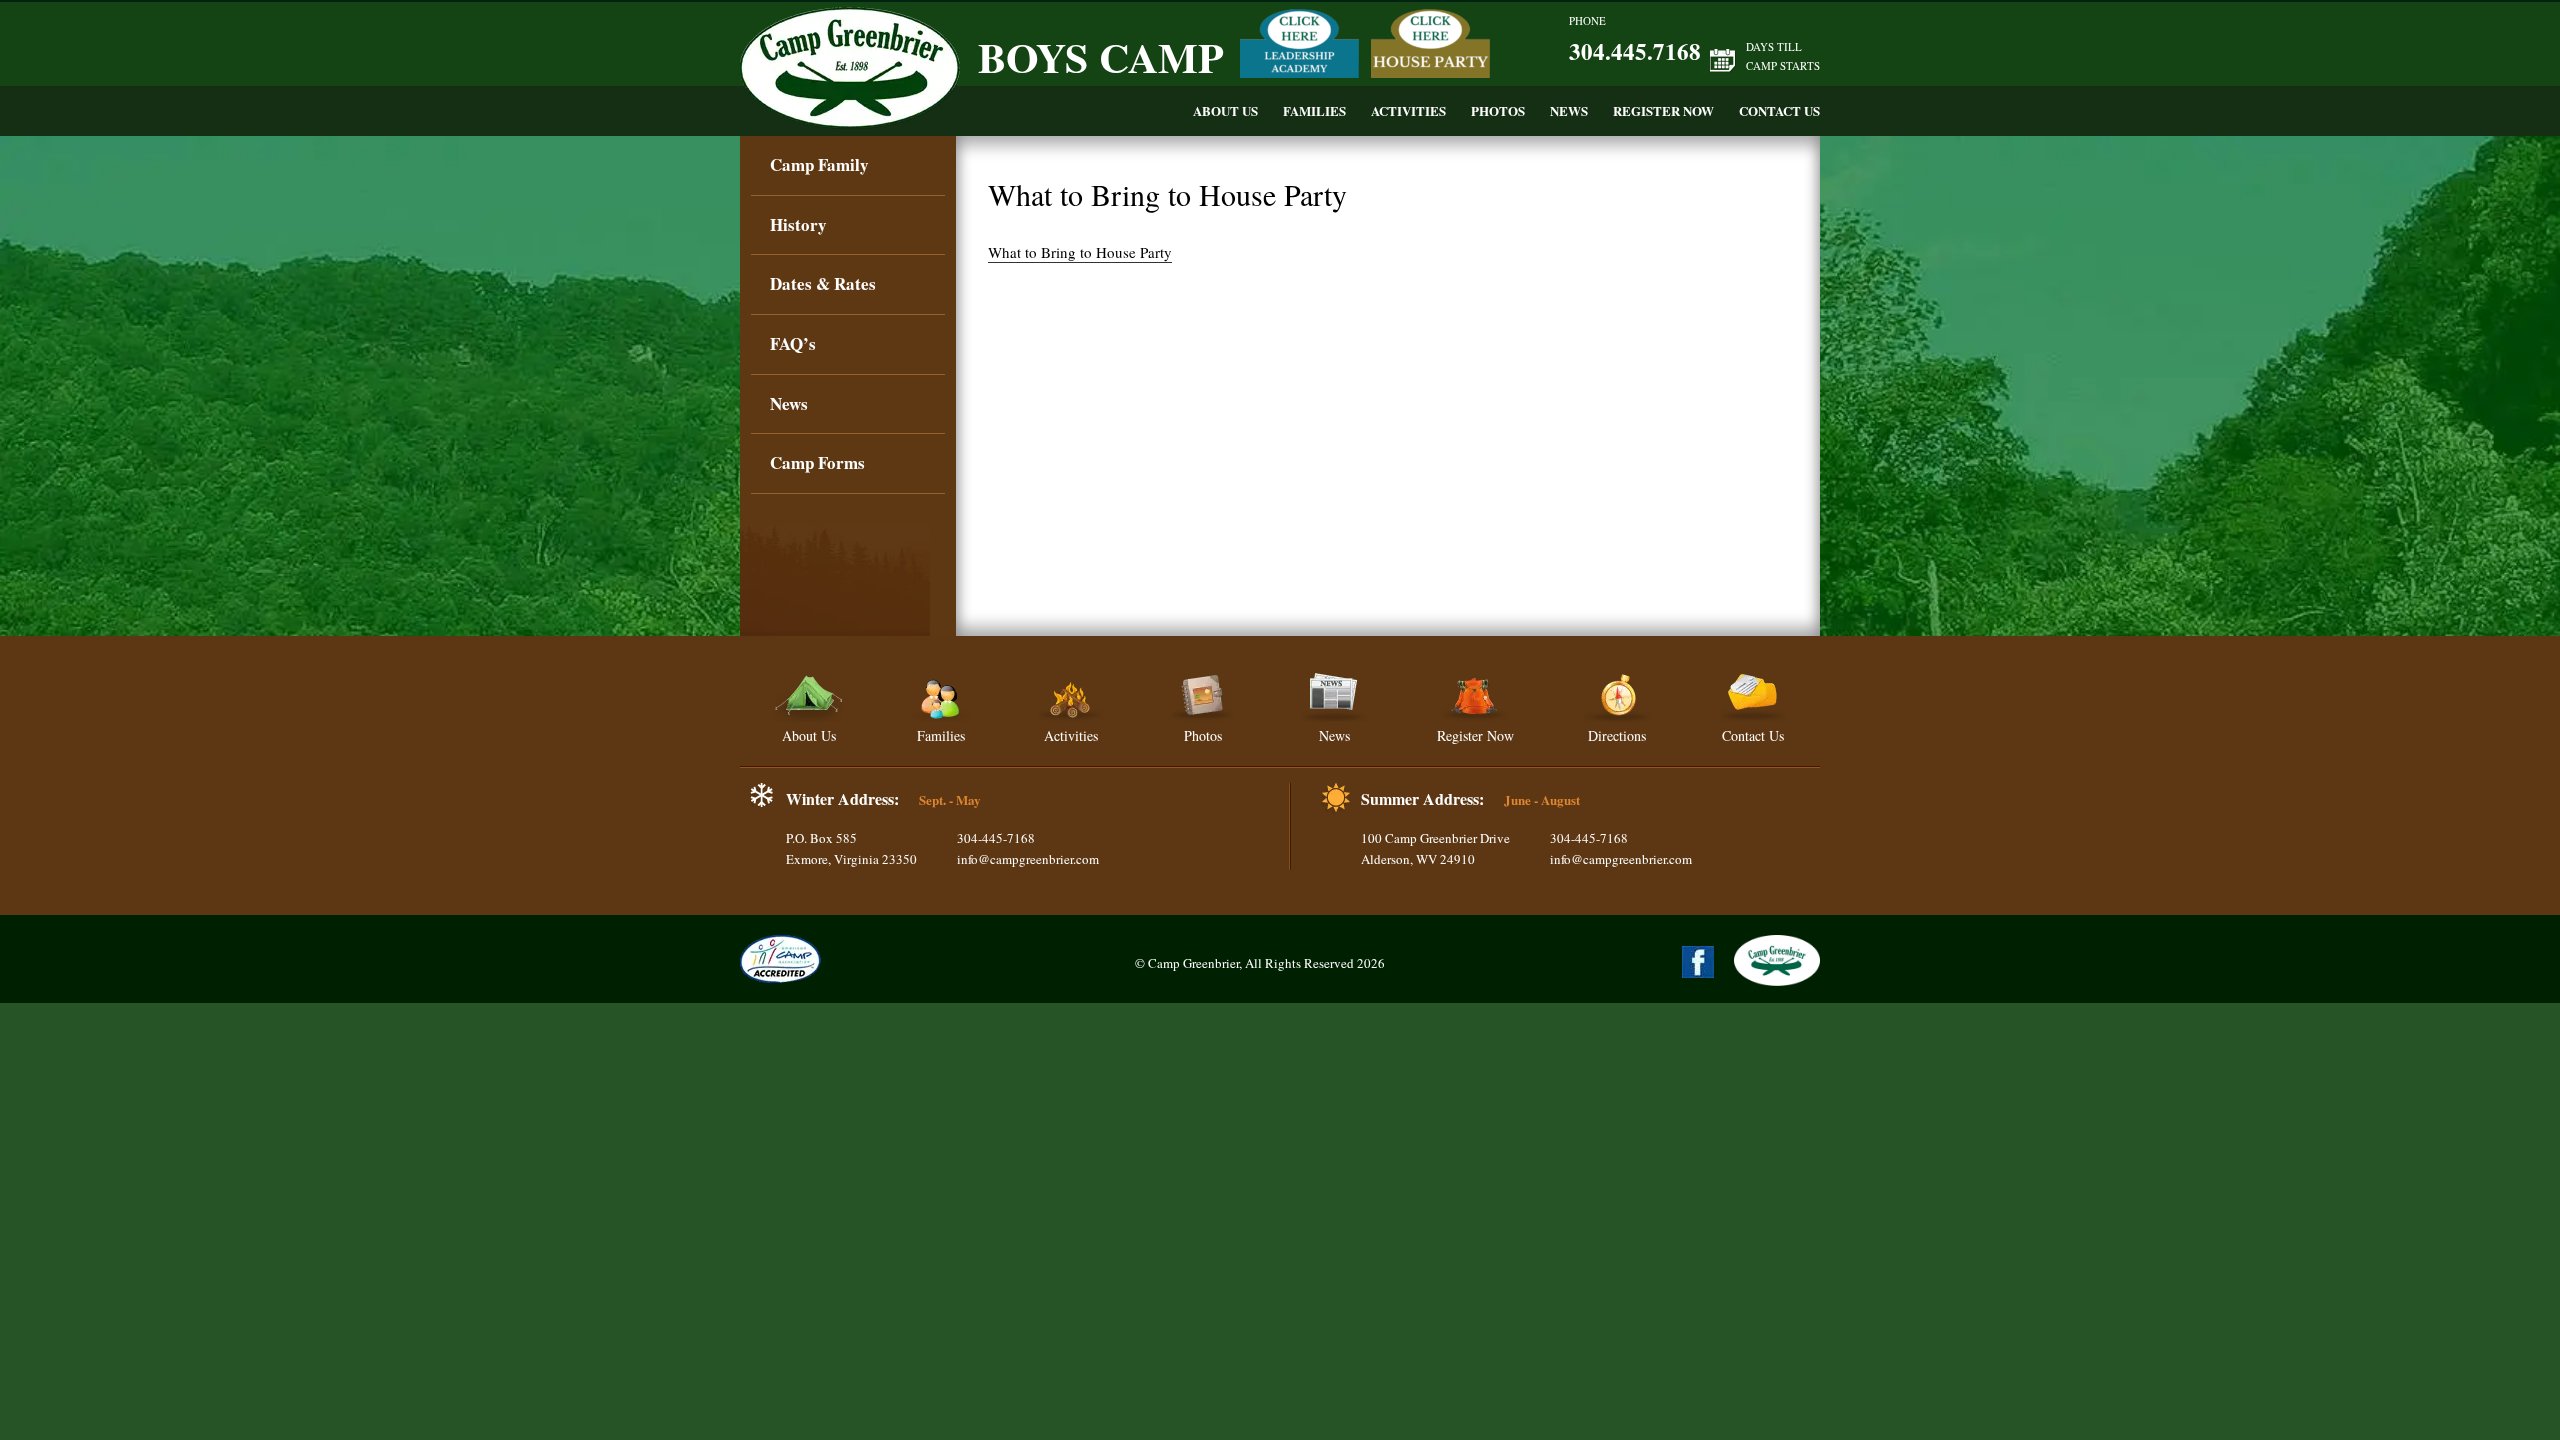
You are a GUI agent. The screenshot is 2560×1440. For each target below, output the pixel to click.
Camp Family (819, 164)
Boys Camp (1101, 56)
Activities (1408, 110)
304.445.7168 (1635, 51)
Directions (1617, 735)
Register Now (1663, 110)
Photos (1498, 110)
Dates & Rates (823, 283)
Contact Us (1779, 110)
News (1569, 110)
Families (1314, 110)
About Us (1225, 110)
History (798, 224)
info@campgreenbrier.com (1028, 859)
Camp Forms (817, 462)
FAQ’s (793, 343)
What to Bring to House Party (1080, 252)
